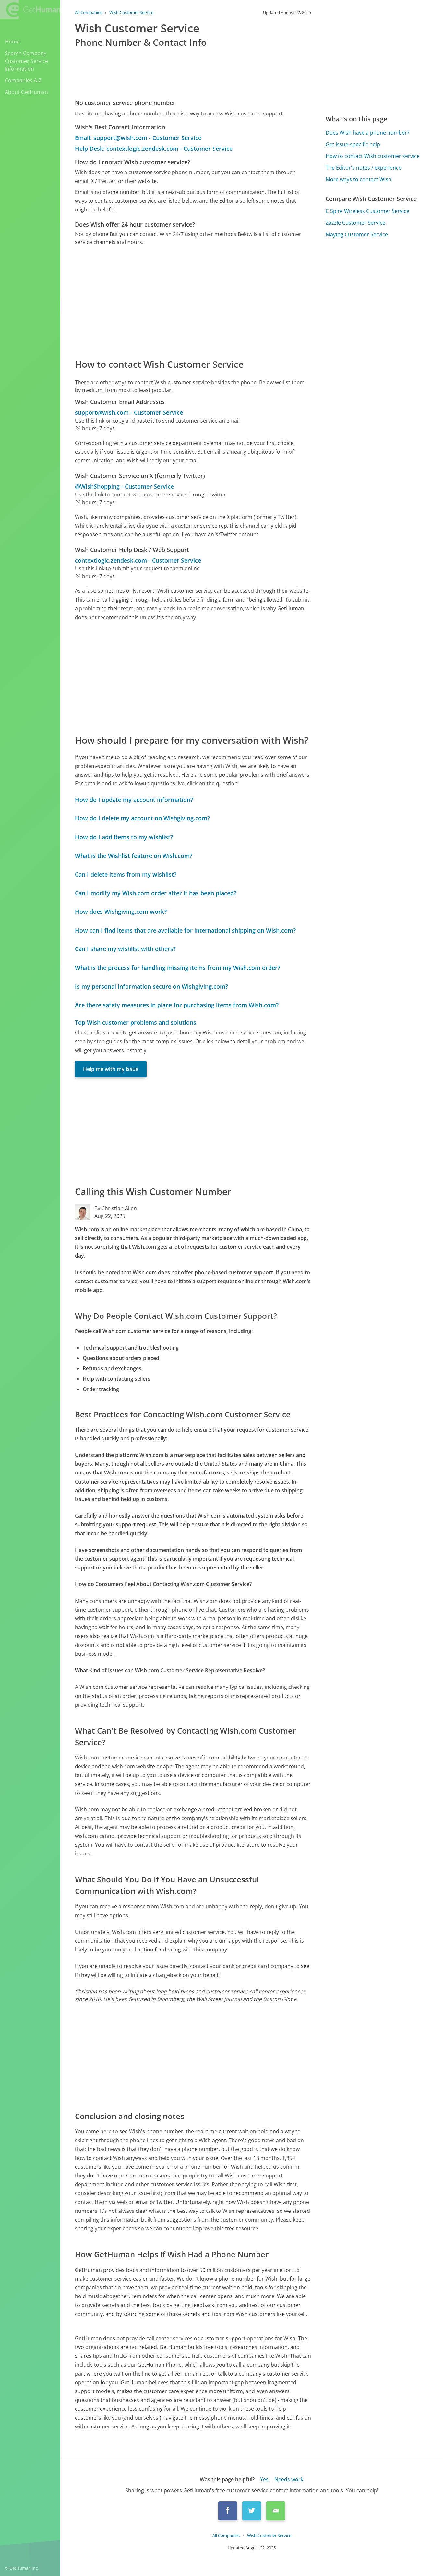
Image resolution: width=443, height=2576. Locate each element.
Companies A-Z (23, 80)
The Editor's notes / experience (364, 168)
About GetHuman (26, 92)
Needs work (289, 2479)
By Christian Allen (116, 1208)
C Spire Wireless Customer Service (367, 211)
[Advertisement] (193, 302)
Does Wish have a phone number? (367, 133)
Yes (264, 2479)
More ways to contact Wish (359, 179)
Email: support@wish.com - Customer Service (138, 138)
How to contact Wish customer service (373, 156)
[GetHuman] (30, 10)
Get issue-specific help (353, 144)
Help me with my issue (111, 1069)
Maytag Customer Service (357, 234)
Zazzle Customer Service (355, 223)
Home (12, 42)
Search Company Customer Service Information (26, 61)
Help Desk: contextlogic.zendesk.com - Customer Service (154, 149)
